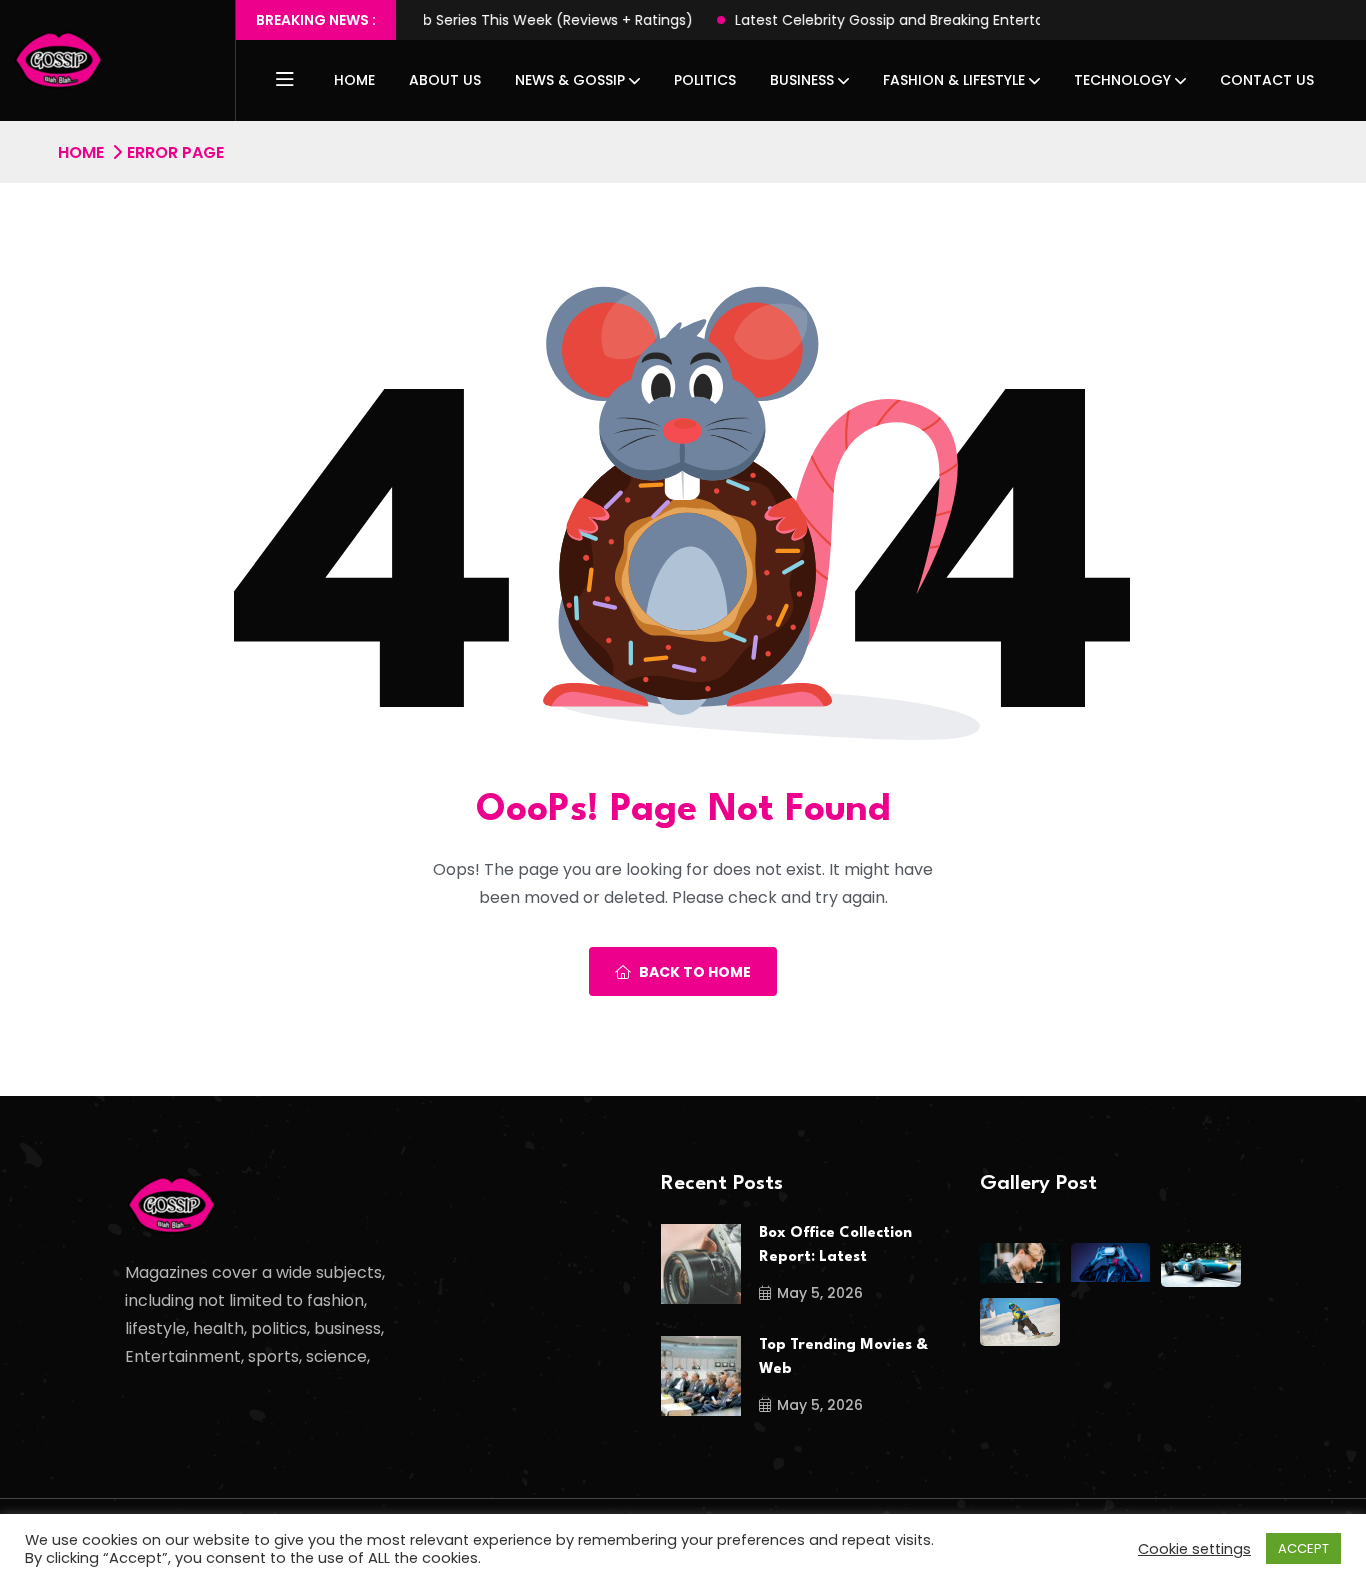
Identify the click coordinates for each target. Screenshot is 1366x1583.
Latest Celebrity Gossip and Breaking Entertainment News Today (891, 20)
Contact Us (1267, 80)
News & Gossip (570, 80)
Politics (705, 80)
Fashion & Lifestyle (954, 80)
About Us (445, 80)
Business (802, 80)
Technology (1122, 80)
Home (354, 80)
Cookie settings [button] (1194, 1549)
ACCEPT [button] (1303, 1548)
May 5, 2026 (820, 1293)
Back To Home (695, 972)
